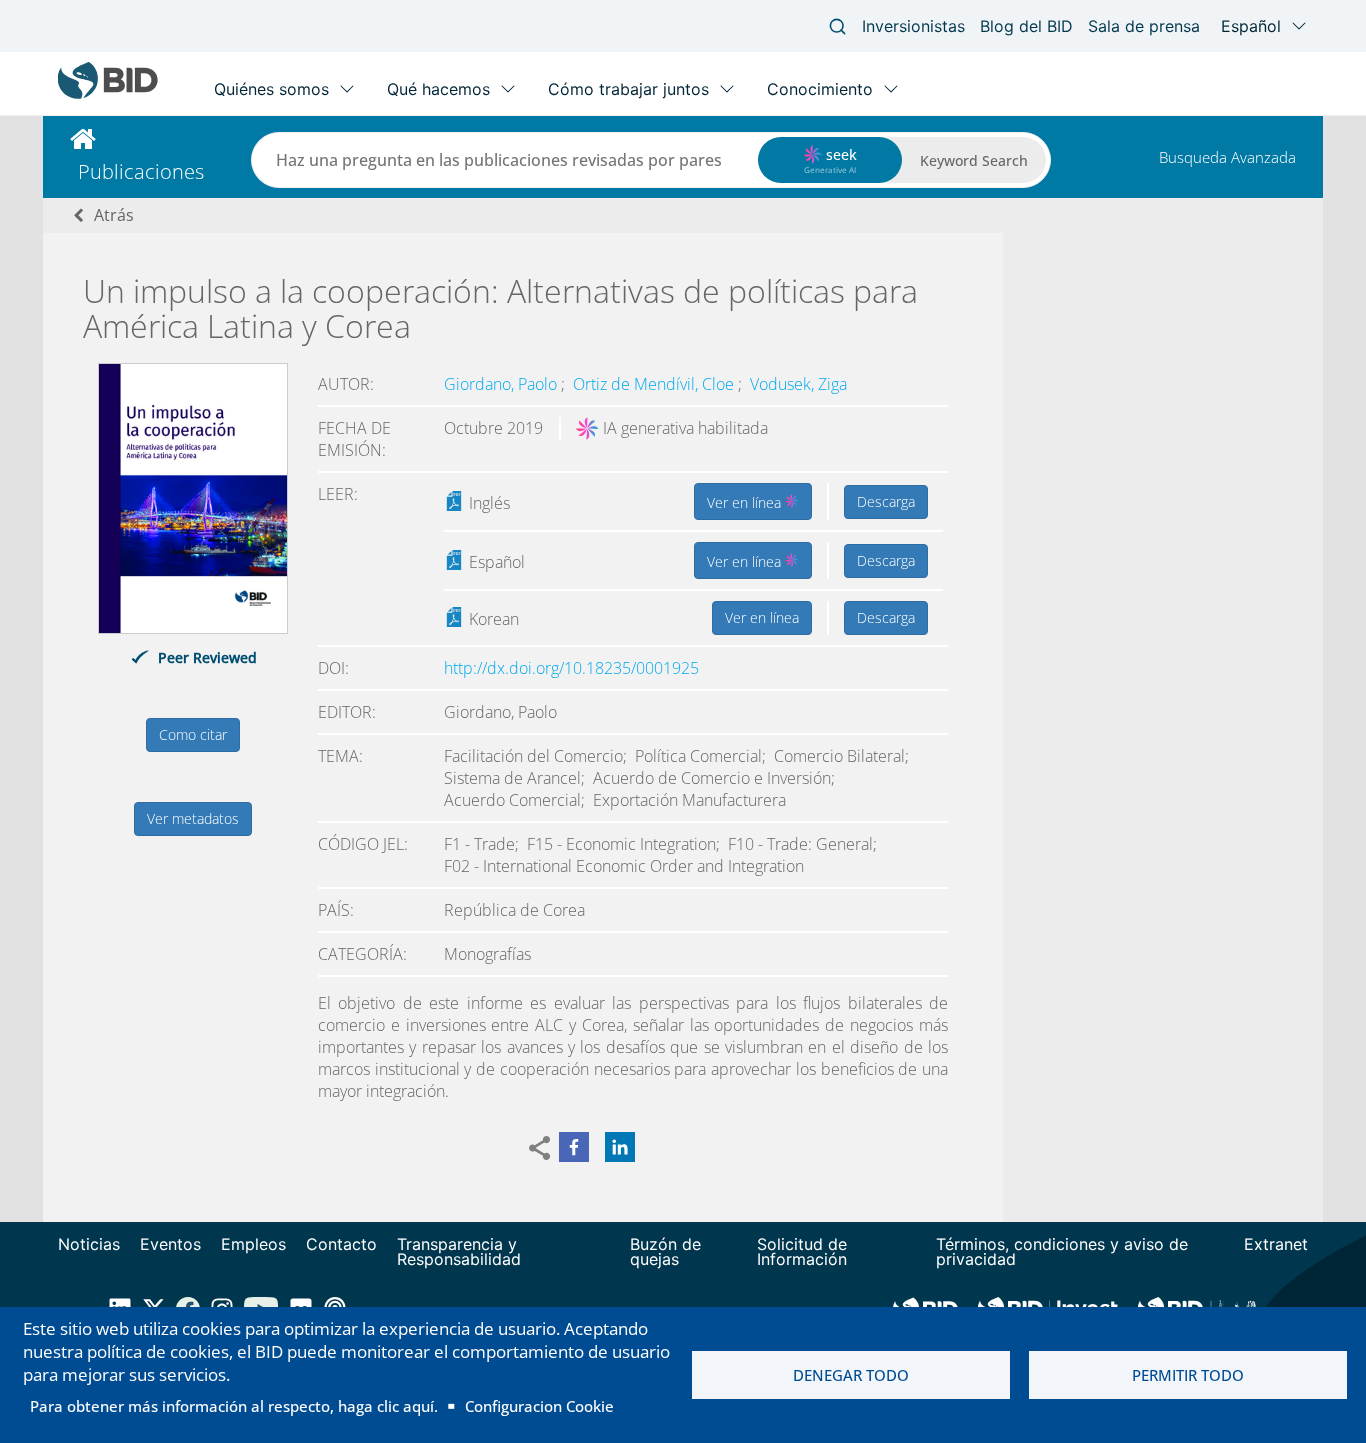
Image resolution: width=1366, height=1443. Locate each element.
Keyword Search (974, 160)
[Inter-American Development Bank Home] (108, 94)
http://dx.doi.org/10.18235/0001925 (571, 668)
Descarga (886, 501)
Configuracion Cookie (539, 1406)
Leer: (338, 494)
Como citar (193, 734)
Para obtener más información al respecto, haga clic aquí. (234, 1406)
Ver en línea (746, 502)
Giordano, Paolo (502, 384)
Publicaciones (141, 171)
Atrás (114, 215)
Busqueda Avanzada (1227, 157)
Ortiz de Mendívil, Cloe (655, 384)
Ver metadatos (193, 818)
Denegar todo (851, 1375)
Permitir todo (1188, 1375)
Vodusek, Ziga (798, 384)
